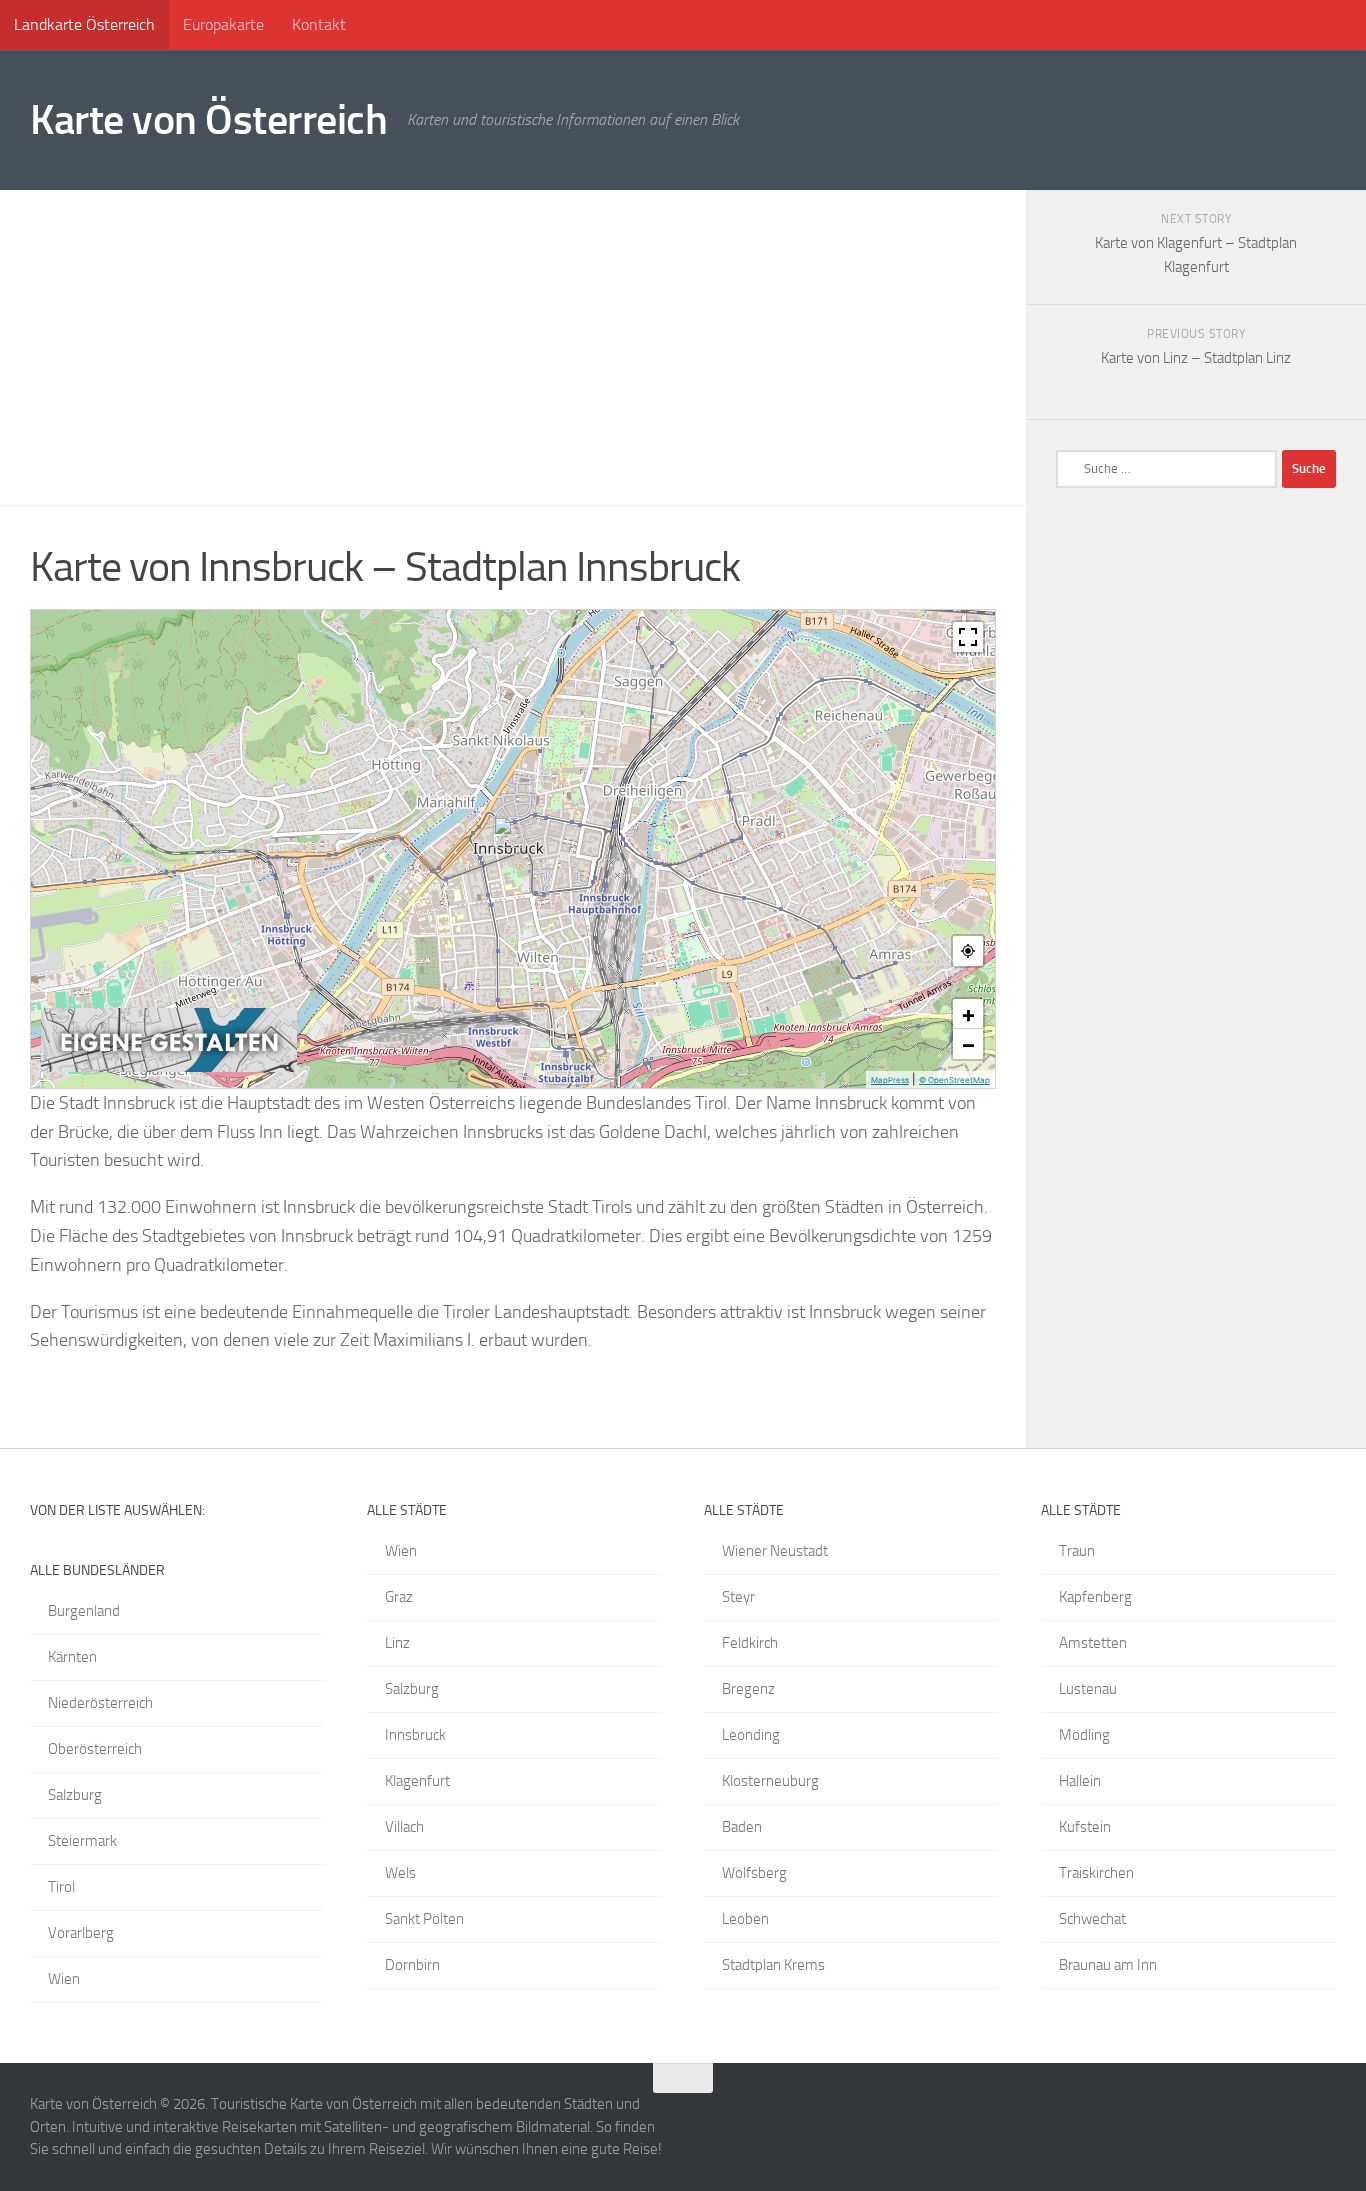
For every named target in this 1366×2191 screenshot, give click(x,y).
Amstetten (1093, 1643)
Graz (399, 1597)
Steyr (738, 1597)
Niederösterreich (100, 1703)
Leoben (745, 1919)
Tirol (61, 1887)
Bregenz (748, 1689)
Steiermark (82, 1841)
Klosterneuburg (770, 1781)
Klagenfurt (417, 1781)
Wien (64, 1979)
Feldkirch (750, 1643)
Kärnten (72, 1657)
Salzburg (75, 1795)
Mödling (1084, 1735)
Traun (1077, 1551)
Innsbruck (415, 1735)
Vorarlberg (81, 1933)
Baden (742, 1827)
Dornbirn (412, 1965)
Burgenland (84, 1611)
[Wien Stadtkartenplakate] (169, 1067)
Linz (397, 1643)
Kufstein (1085, 1827)
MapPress (890, 1080)
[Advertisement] (513, 348)
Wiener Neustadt (775, 1551)
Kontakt (319, 24)
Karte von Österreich (208, 120)
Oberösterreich (95, 1749)
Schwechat (1092, 1919)
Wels (400, 1873)
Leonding (751, 1735)
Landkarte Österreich (84, 24)
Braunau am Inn (1108, 1965)
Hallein (1080, 1781)
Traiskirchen (1096, 1873)
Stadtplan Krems (773, 1965)
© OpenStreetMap (954, 1080)
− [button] (968, 1044)
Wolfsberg (754, 1873)
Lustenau (1088, 1689)
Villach (404, 1827)
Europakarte (223, 24)
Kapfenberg (1095, 1597)
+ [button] (968, 1014)
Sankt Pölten (424, 1919)
